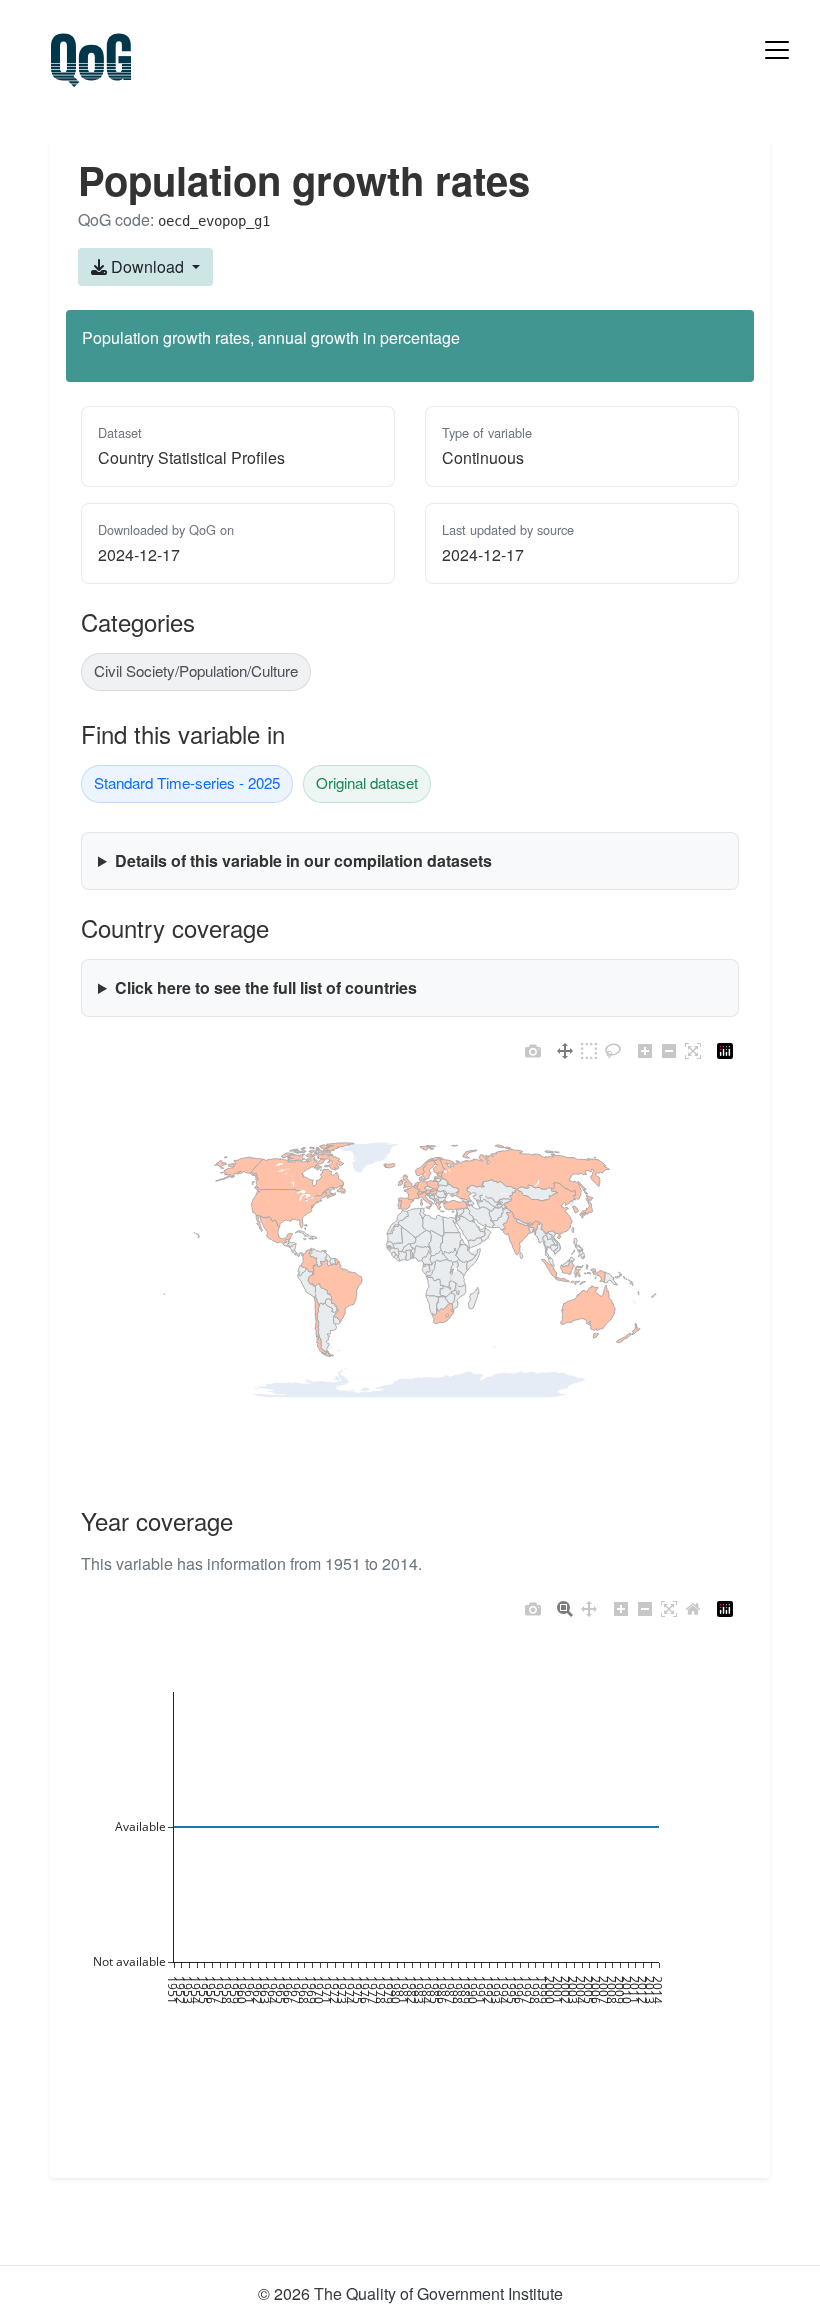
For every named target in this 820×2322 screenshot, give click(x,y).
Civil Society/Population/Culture (196, 670)
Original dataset (367, 782)
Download (147, 266)
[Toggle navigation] (777, 50)
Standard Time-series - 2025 (187, 782)
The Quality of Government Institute (438, 2293)
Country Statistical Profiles (191, 457)
